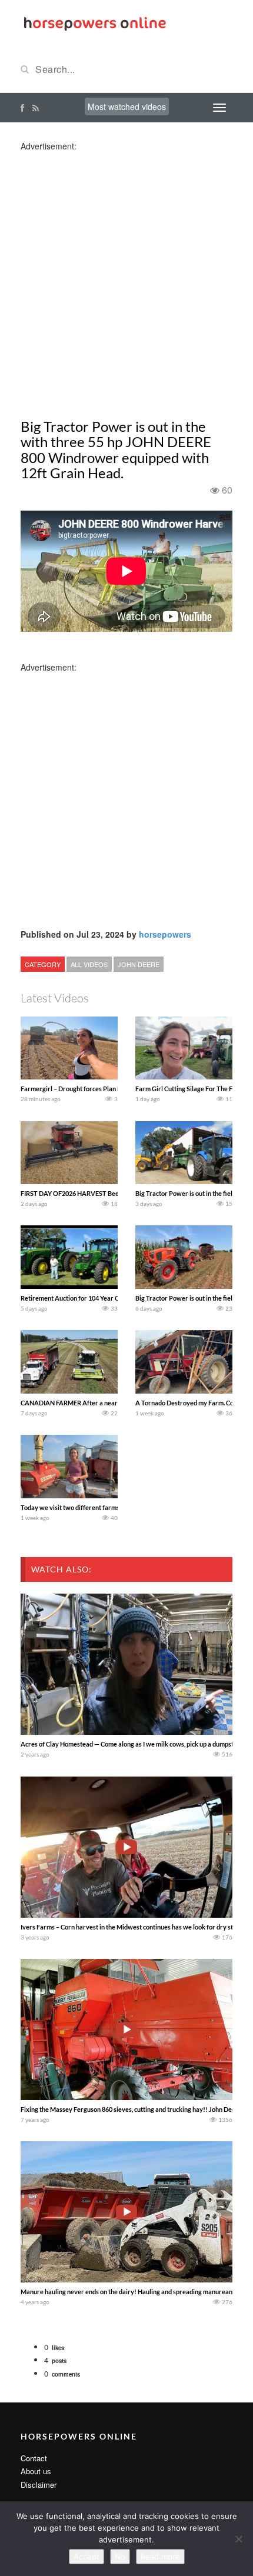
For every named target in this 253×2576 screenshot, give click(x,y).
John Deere (139, 964)
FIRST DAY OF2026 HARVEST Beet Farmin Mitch (91, 1193)
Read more (160, 2557)
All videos (89, 964)
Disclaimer (39, 2485)
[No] (238, 2539)
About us (36, 2471)
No (120, 2557)
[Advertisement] (126, 278)
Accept (86, 2557)
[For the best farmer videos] (94, 22)
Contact (34, 2458)
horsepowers (165, 934)
